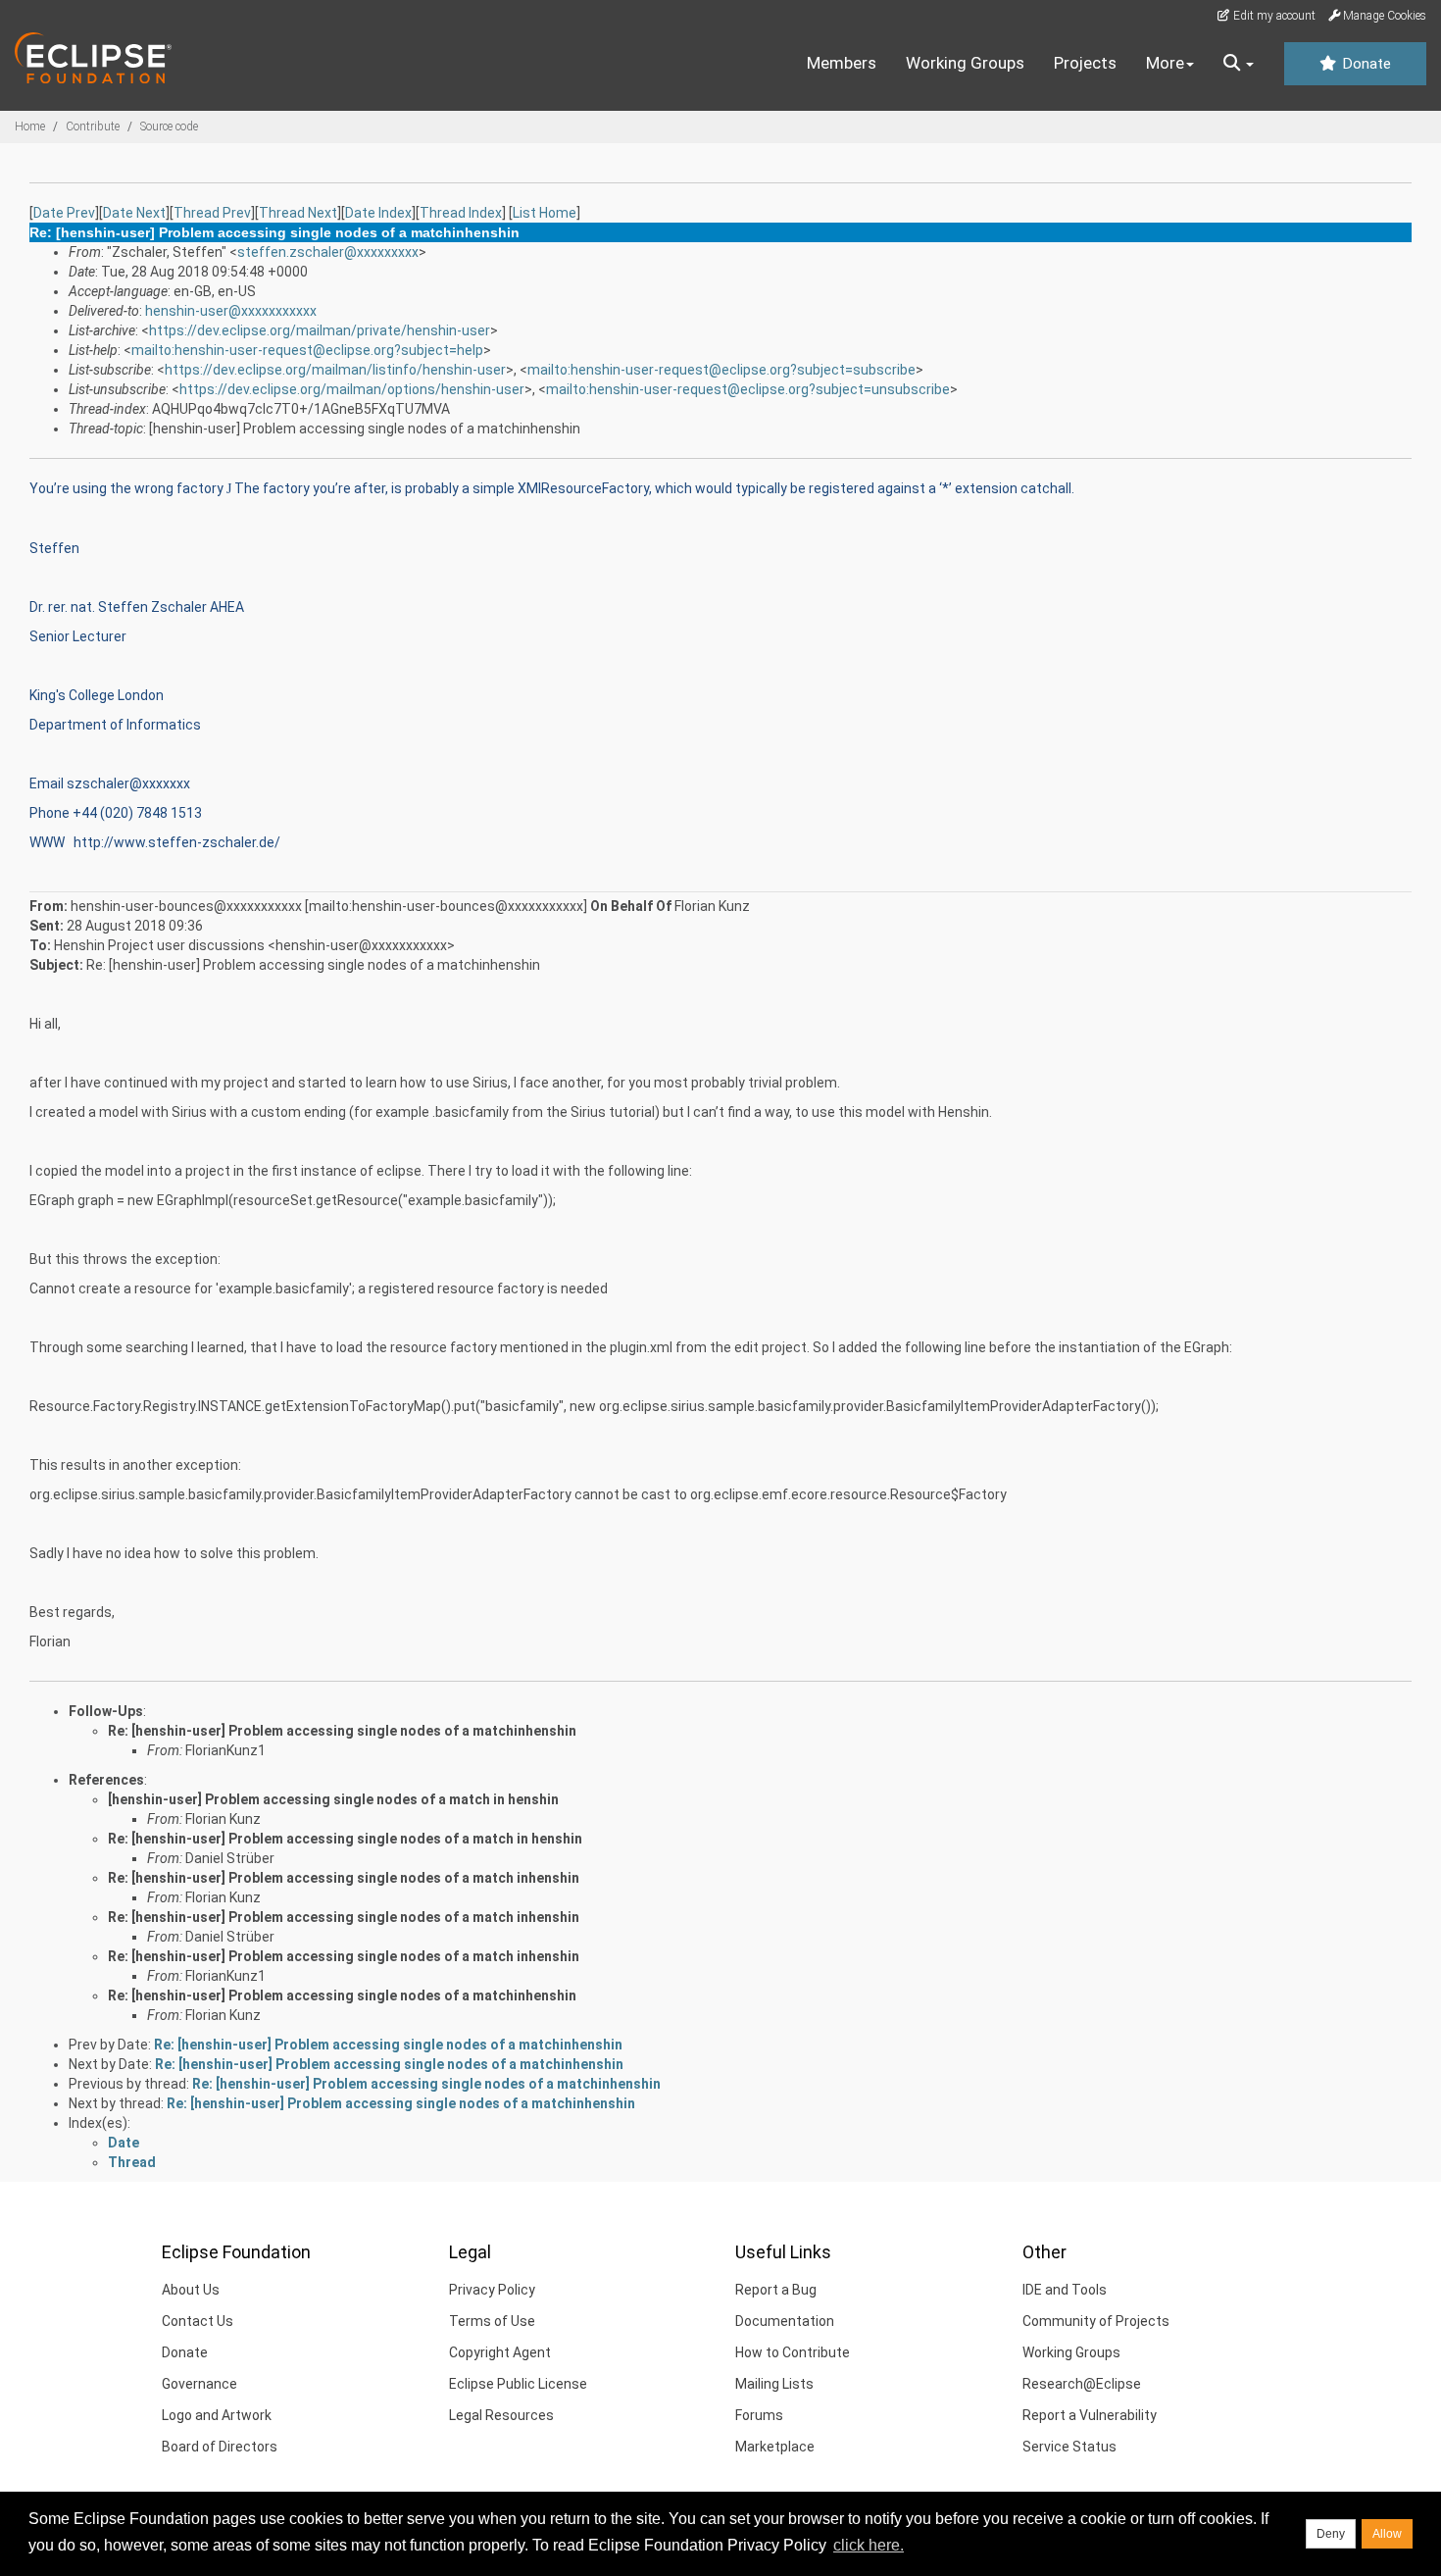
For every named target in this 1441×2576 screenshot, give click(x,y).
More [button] (1165, 63)
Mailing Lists (774, 2384)
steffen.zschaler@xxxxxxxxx (328, 252)
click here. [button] (869, 2545)
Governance (199, 2384)
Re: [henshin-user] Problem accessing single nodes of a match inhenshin (344, 1878)
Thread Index (461, 213)
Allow (1387, 2534)
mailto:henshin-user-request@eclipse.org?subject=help (307, 350)
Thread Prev (212, 213)
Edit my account (1273, 16)
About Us (191, 2290)
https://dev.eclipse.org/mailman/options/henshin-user (352, 389)
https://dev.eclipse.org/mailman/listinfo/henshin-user (335, 370)
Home (30, 126)
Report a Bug (776, 2290)
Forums (759, 2415)
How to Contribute (793, 2352)
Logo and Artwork (217, 2415)
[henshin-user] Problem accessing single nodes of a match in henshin (333, 1799)
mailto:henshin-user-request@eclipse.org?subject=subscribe (721, 370)
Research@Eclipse (1082, 2384)
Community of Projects (1096, 2321)
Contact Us (198, 2321)
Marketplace (775, 2447)
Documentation (785, 2321)
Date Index (378, 213)
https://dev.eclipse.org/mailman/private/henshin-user (320, 330)
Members (842, 63)
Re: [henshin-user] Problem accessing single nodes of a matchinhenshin (342, 1731)
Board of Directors (220, 2447)
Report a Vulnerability (1090, 2415)
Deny (1331, 2534)
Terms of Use (492, 2321)
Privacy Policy (492, 2290)
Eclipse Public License (518, 2384)
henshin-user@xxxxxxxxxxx (231, 311)
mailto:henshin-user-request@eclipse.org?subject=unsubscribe (748, 389)
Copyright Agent (500, 2352)
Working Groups (965, 63)
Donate (1365, 64)
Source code (169, 126)
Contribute (93, 126)
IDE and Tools (1065, 2290)
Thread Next (298, 213)
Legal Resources (501, 2415)
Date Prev (64, 213)
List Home (545, 213)
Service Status (1069, 2447)
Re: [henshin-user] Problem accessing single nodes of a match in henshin (345, 1839)
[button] (1239, 64)
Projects (1085, 63)
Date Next (134, 213)
